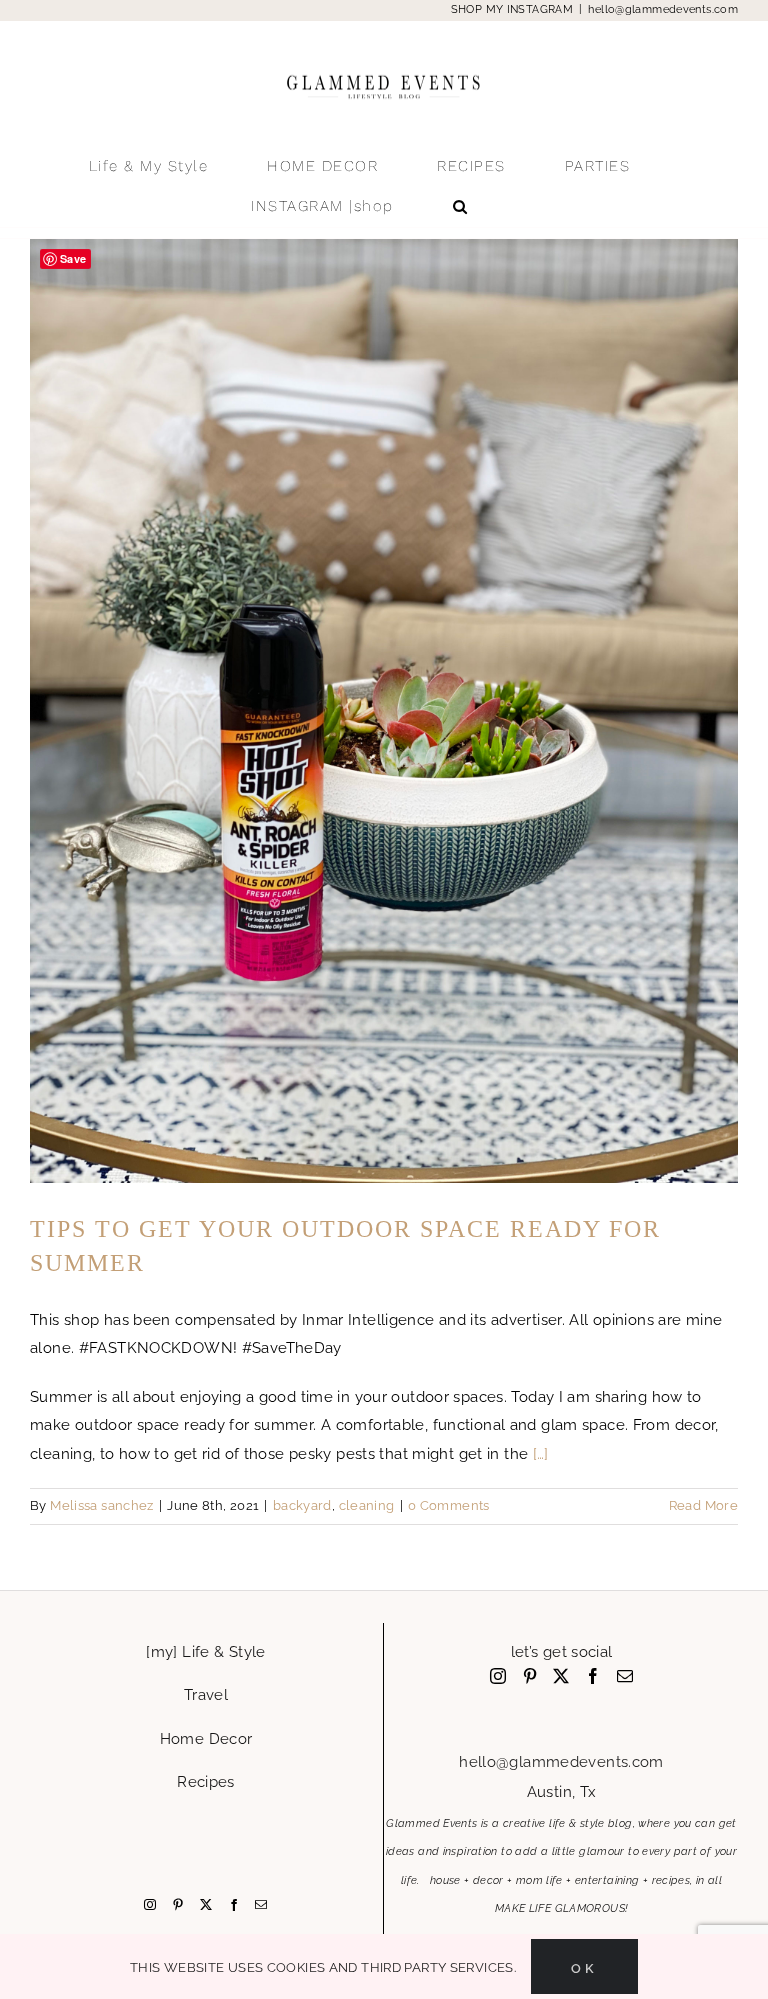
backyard (302, 1505)
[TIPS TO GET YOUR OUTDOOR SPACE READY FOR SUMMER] (384, 711)
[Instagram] (150, 1905)
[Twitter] (206, 1905)
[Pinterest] (178, 1905)
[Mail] (261, 1905)
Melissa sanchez (102, 1505)
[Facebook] (234, 1905)
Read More (703, 1505)
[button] (461, 206)
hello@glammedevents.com (663, 9)
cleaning (367, 1505)
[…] (541, 1454)
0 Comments (449, 1505)
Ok (584, 1966)
